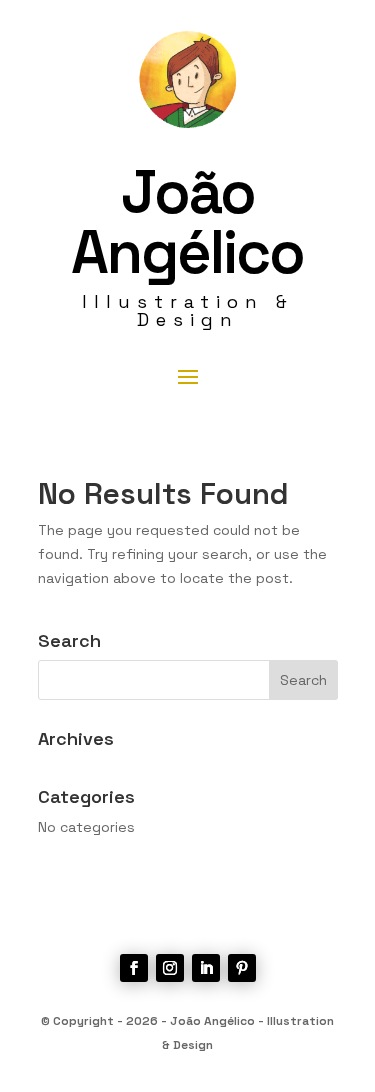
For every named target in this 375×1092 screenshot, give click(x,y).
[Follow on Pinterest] (242, 968)
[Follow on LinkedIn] (206, 968)
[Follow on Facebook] (134, 968)
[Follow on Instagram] (170, 968)
